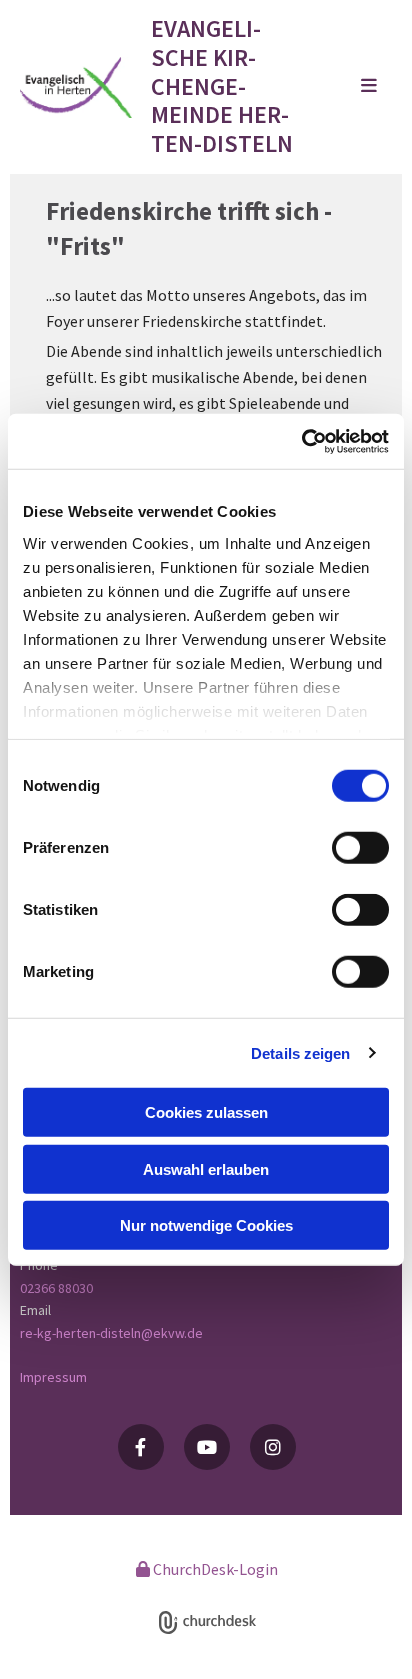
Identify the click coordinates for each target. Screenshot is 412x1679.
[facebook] (141, 1447)
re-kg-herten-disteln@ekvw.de (111, 1333)
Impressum (53, 1377)
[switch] (360, 848)
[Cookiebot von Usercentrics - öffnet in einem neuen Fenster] (301, 441)
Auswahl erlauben (206, 1168)
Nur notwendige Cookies (206, 1225)
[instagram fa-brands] (273, 1447)
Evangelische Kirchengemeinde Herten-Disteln (222, 86)
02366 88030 (56, 1288)
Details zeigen (300, 1052)
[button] (345, 87)
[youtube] (207, 1447)
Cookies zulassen (206, 1112)
